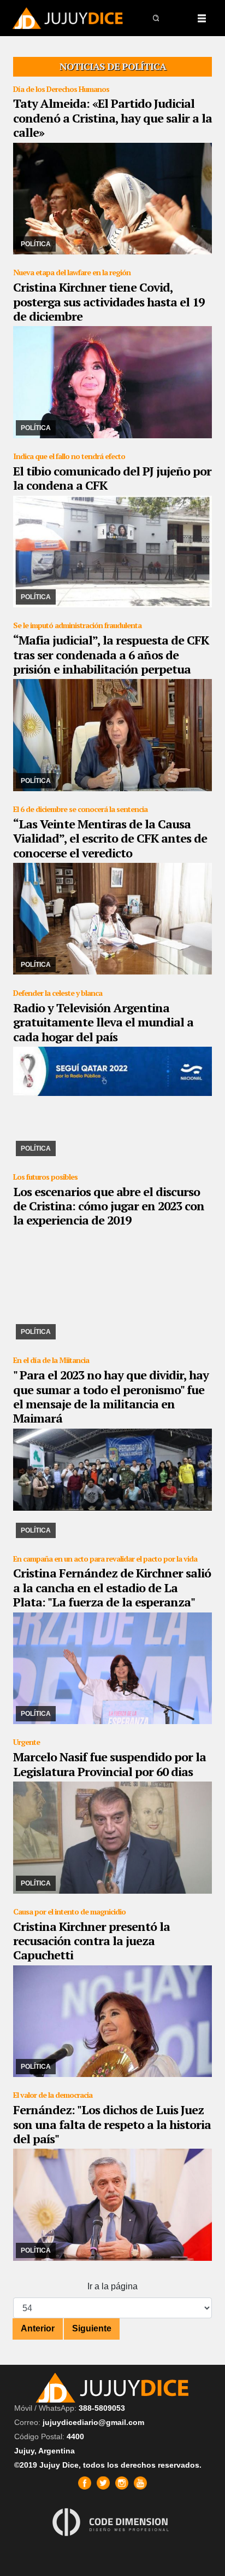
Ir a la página (112, 2286)
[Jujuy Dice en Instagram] (122, 2483)
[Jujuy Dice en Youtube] (140, 2483)
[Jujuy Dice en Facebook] (85, 2483)
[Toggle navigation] (202, 18)
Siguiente (92, 2328)
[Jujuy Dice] (68, 18)
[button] (157, 18)
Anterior (38, 2328)
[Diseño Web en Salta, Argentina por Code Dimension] (112, 2522)
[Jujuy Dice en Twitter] (103, 2483)
